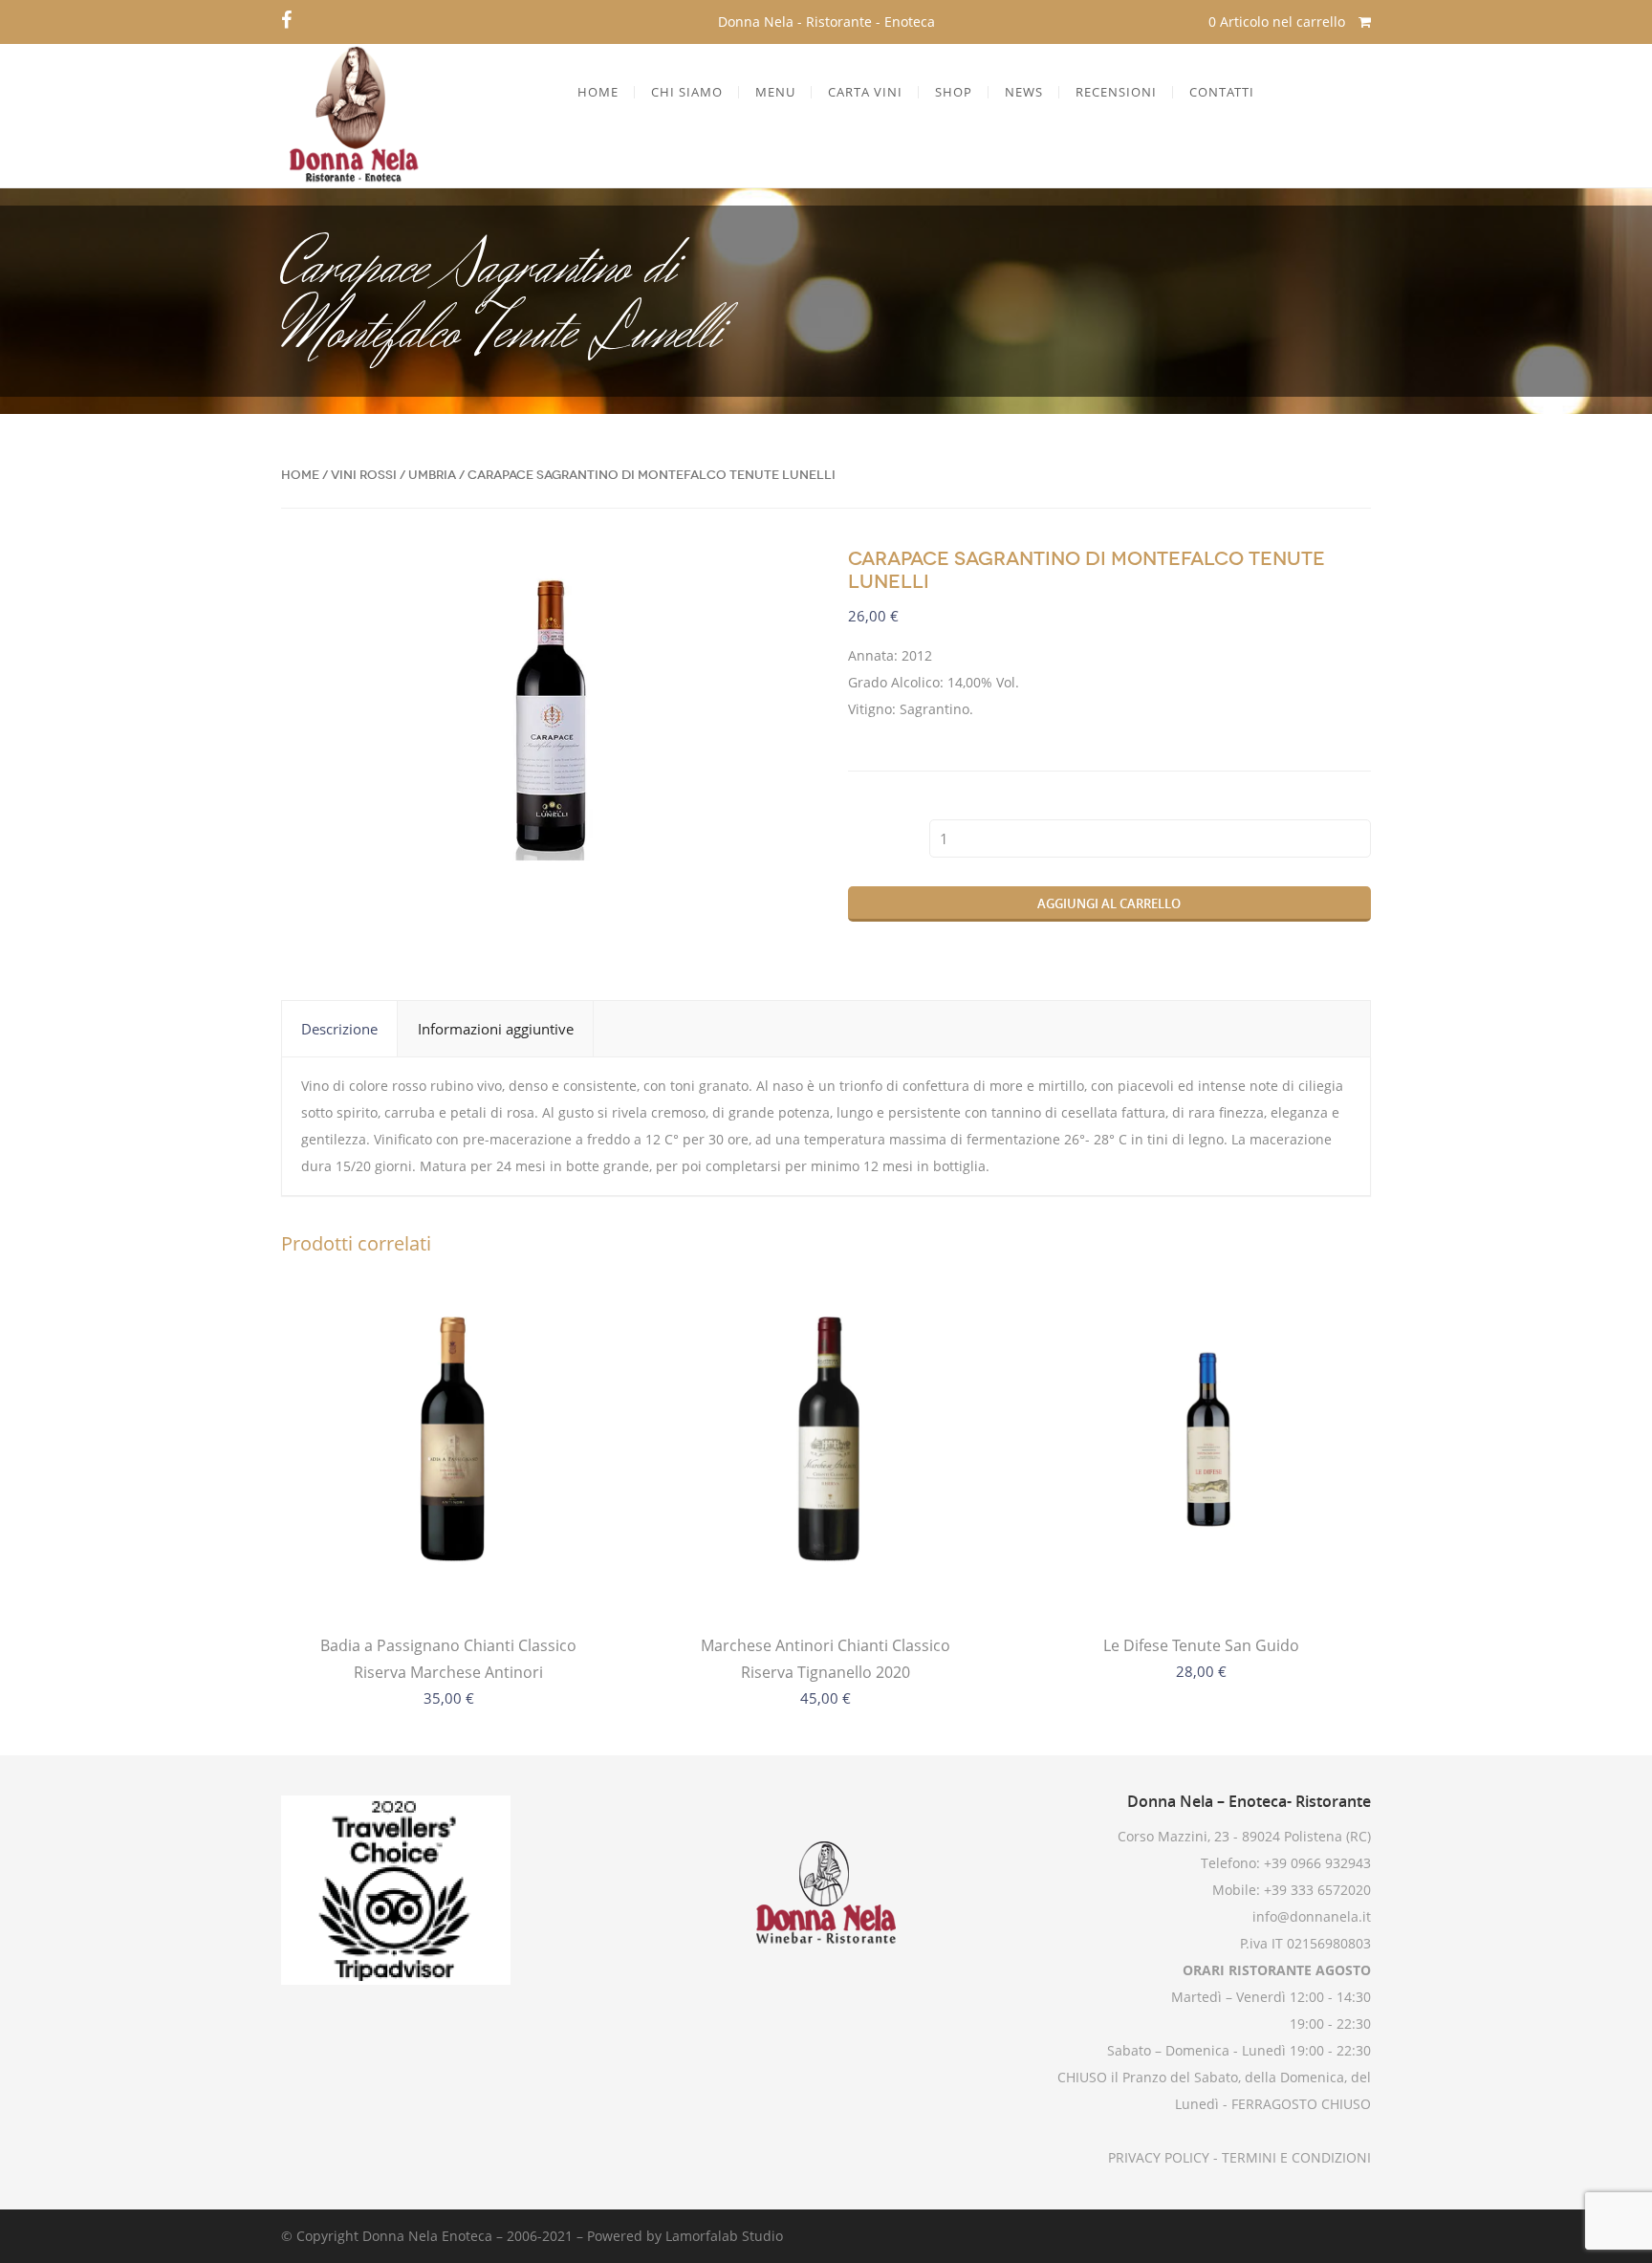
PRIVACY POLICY (1159, 2157)
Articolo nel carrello (1279, 22)
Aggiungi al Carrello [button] (1202, 1575)
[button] (773, 577)
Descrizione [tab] (339, 1029)
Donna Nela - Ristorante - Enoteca (826, 22)
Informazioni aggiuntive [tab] (496, 1029)
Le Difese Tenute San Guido (1201, 1645)
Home (300, 475)
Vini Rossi (364, 475)
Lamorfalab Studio (724, 2236)
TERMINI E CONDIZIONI (1294, 2157)
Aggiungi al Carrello (1109, 903)
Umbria (432, 475)
